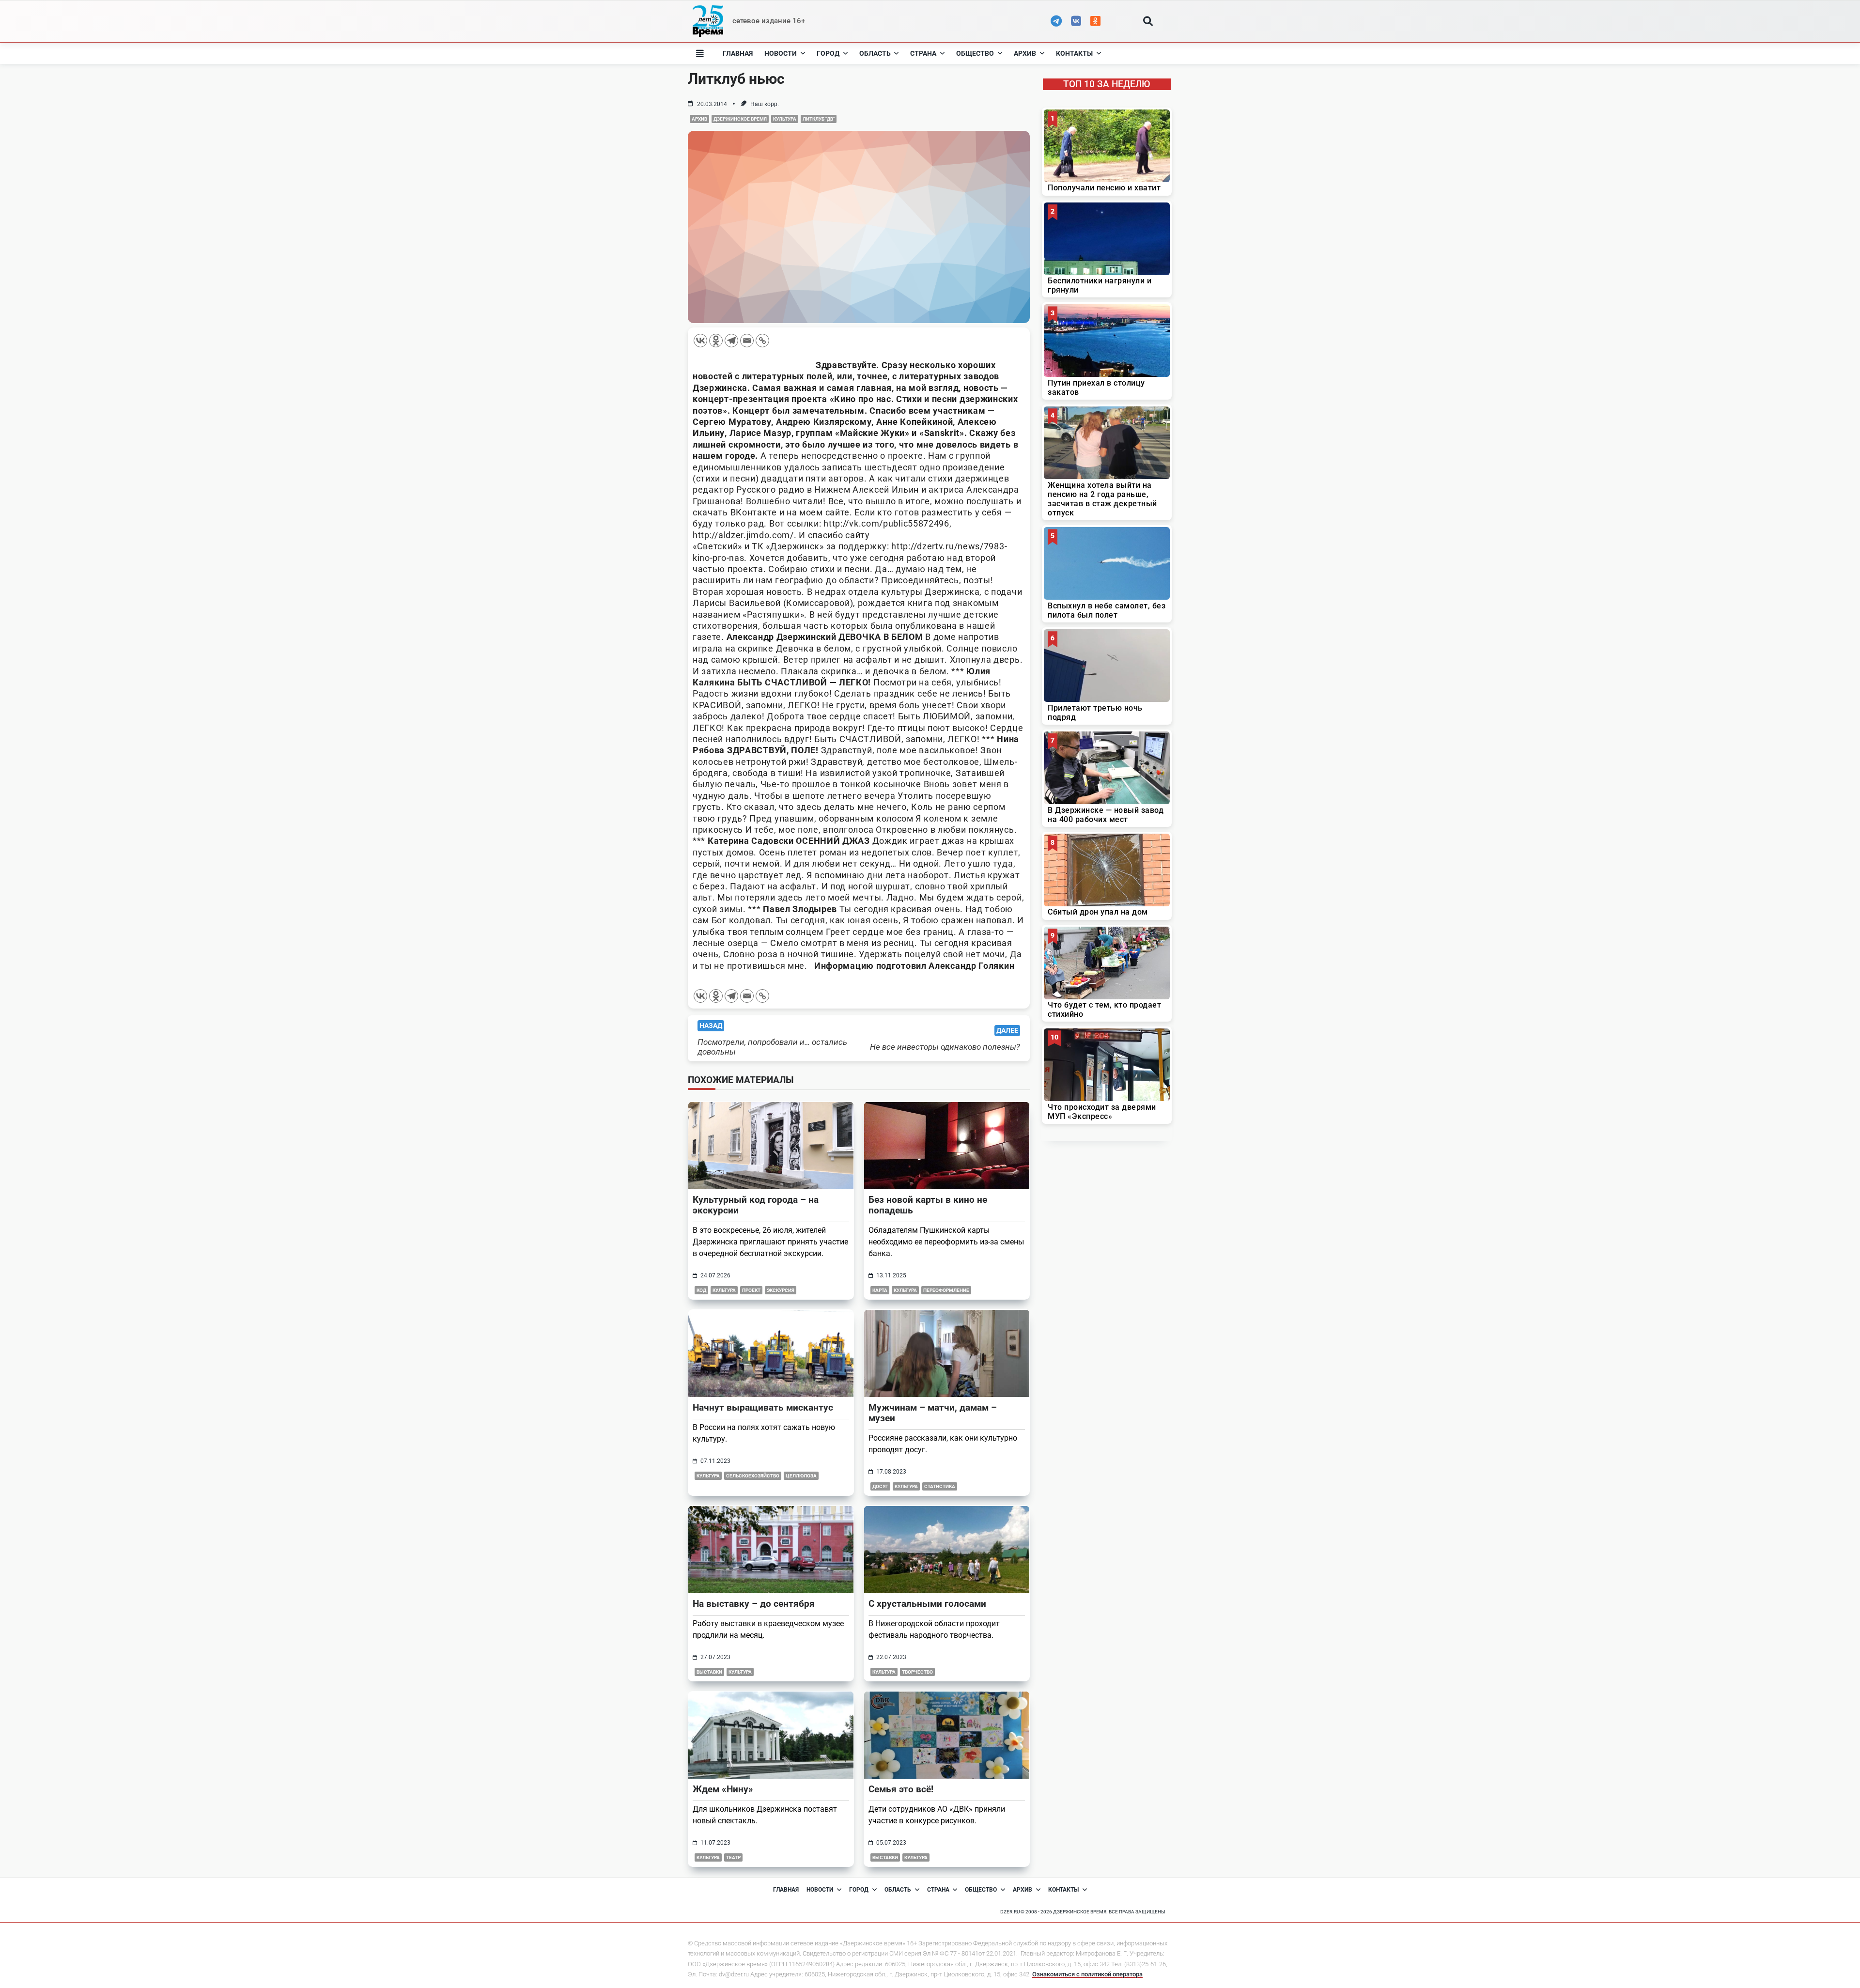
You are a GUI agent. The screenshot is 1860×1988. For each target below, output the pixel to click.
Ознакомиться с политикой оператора (1087, 1974)
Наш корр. (765, 104)
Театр (733, 1857)
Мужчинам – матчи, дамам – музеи (933, 1413)
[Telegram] (731, 341)
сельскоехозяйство (753, 1476)
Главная (738, 53)
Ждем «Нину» (723, 1789)
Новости (781, 53)
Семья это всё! (901, 1789)
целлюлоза (801, 1476)
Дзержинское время (740, 119)
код (701, 1290)
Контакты (1074, 53)
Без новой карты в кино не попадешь (928, 1205)
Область (875, 53)
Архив (1025, 53)
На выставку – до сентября (754, 1604)
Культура (785, 119)
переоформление (946, 1290)
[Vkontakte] (700, 341)
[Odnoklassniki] (716, 341)
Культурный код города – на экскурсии (756, 1205)
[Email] (747, 341)
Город (828, 53)
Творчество (917, 1672)
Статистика (940, 1486)
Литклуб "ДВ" (819, 119)
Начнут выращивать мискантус (763, 1407)
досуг (880, 1486)
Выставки (709, 1672)
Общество (975, 53)
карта (880, 1290)
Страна (923, 53)
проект (751, 1290)
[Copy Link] (762, 341)
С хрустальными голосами (927, 1604)
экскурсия (781, 1290)
